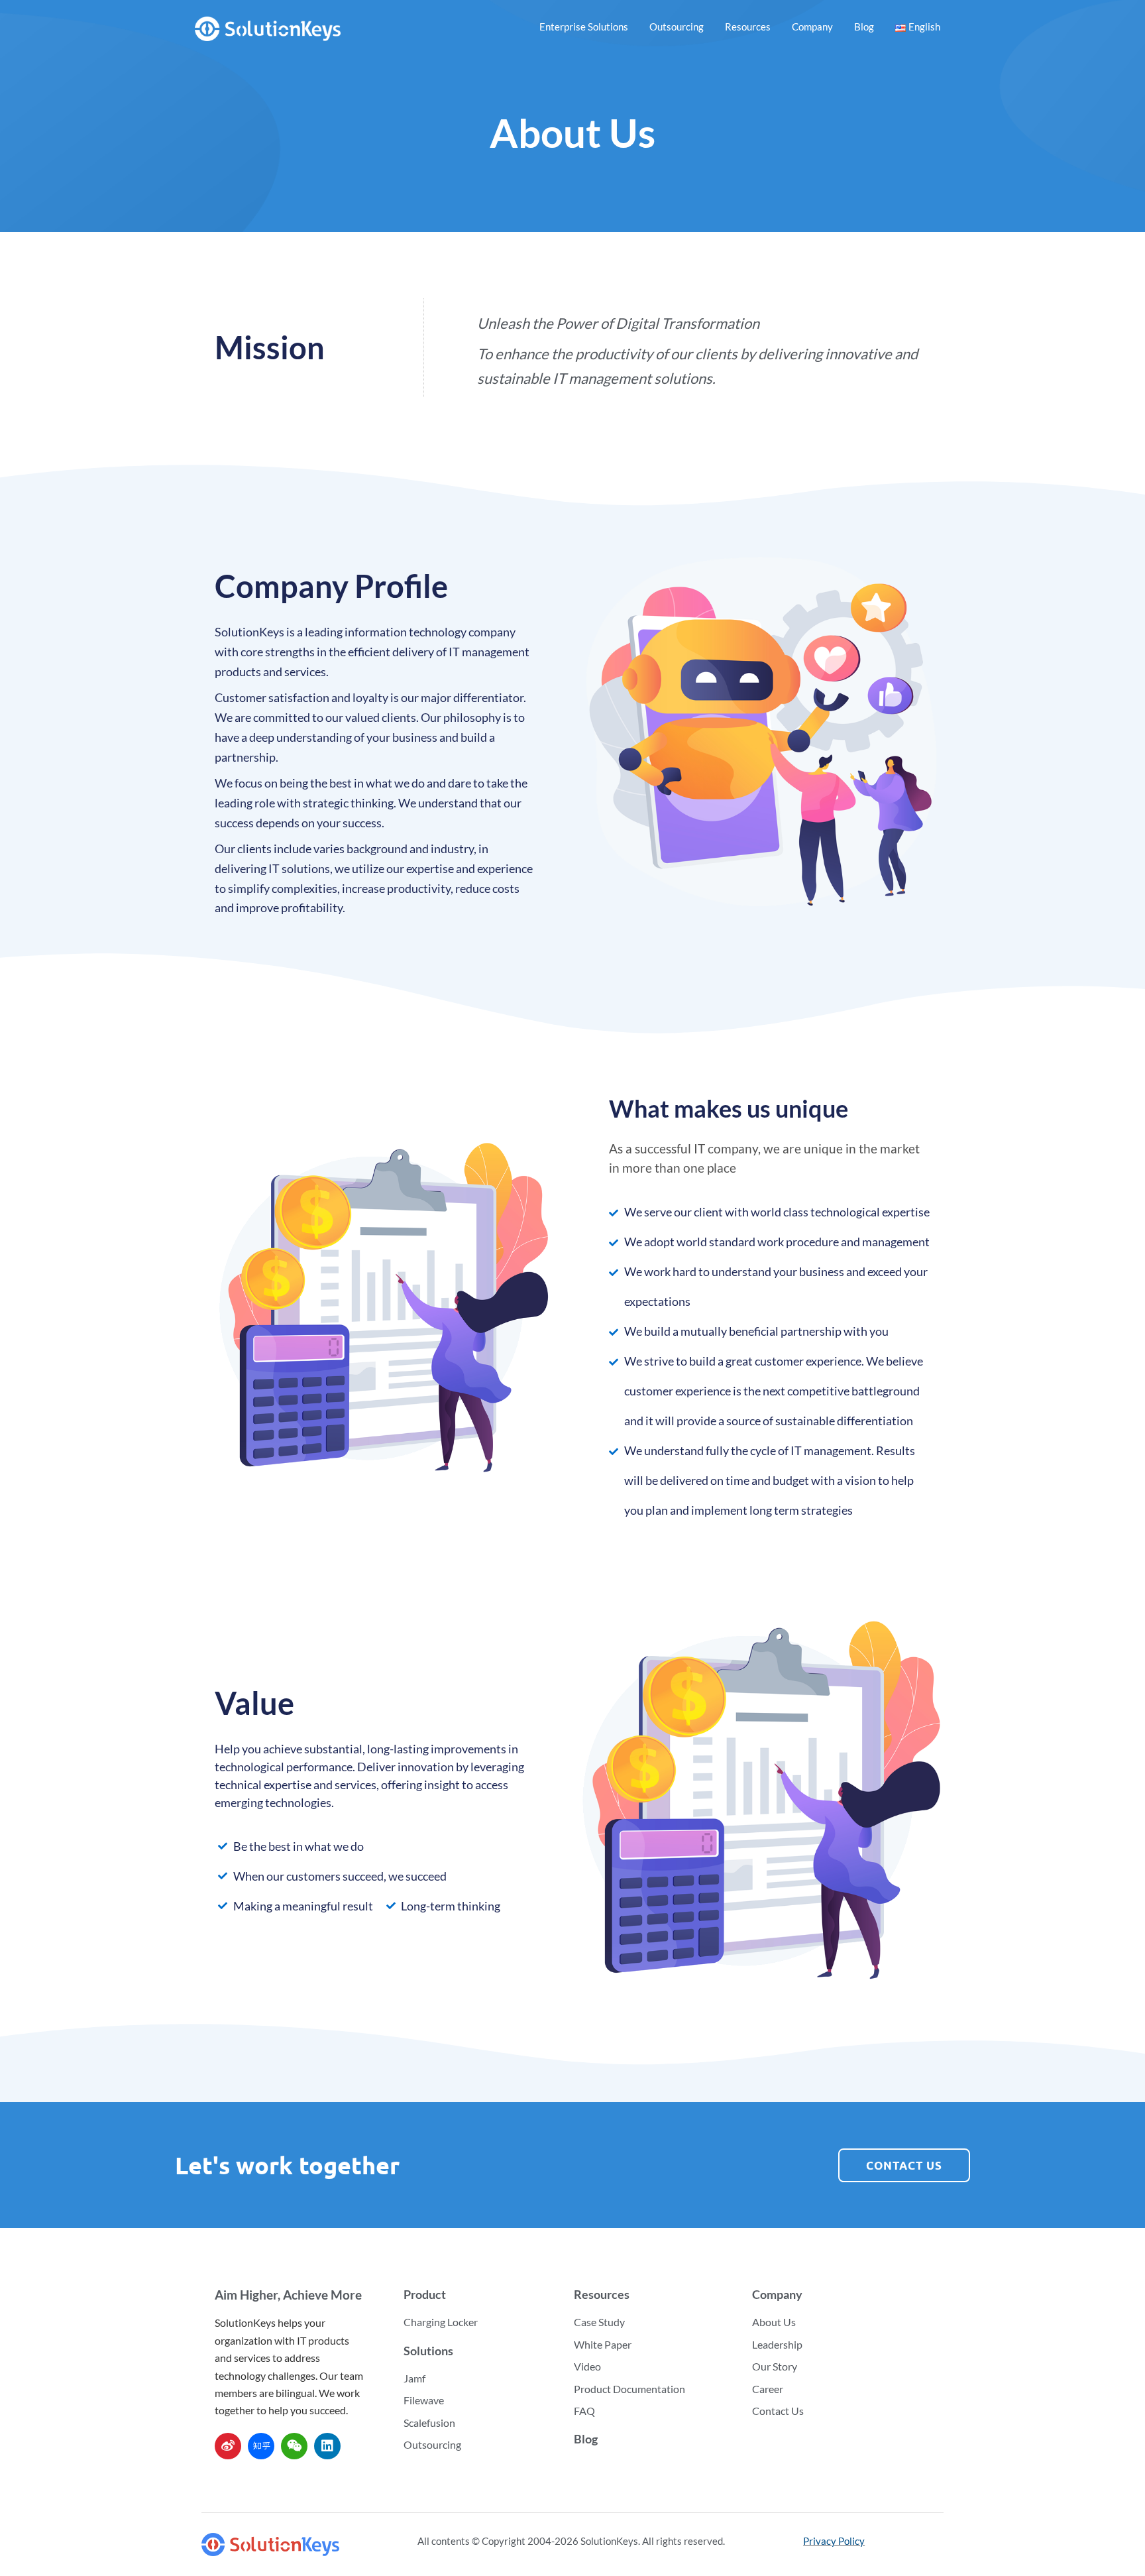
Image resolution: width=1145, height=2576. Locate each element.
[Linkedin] (327, 2446)
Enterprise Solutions (584, 27)
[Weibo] (228, 2446)
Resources (748, 27)
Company (812, 27)
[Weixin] (294, 2446)
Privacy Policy (834, 2541)
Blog (864, 27)
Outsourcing (677, 27)
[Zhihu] (261, 2446)
